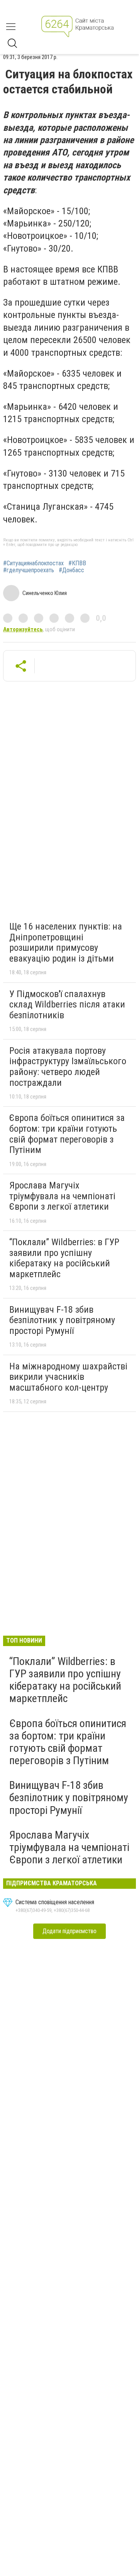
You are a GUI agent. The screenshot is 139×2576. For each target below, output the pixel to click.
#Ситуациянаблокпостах (33, 563)
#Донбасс (71, 570)
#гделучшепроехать (29, 570)
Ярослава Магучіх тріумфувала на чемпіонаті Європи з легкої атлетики (62, 1196)
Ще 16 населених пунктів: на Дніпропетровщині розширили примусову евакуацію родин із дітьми (66, 942)
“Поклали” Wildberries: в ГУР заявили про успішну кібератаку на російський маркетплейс (64, 1258)
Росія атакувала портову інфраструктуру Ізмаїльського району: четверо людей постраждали (68, 1067)
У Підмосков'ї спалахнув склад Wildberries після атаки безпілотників (67, 1005)
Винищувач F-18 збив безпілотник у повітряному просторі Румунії (62, 1320)
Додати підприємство (69, 1931)
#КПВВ (77, 563)
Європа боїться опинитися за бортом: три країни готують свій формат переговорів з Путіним (67, 1134)
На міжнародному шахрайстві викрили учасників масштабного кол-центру (68, 1377)
